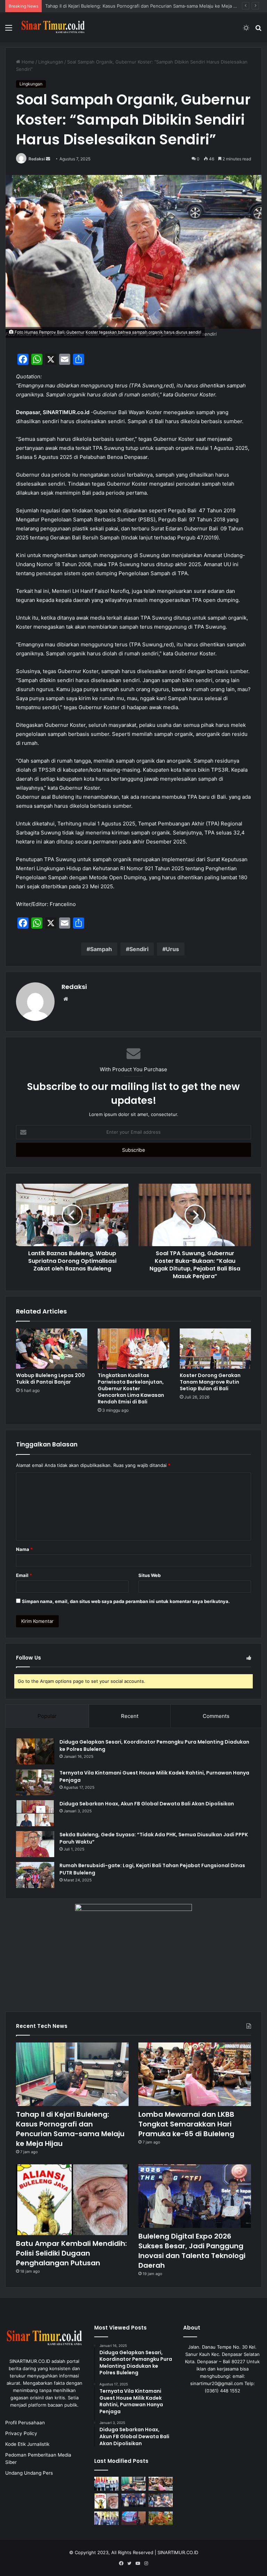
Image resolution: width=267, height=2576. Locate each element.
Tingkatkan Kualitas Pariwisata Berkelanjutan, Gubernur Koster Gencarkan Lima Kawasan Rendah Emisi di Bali (131, 1388)
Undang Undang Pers (29, 2473)
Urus (172, 949)
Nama (24, 1549)
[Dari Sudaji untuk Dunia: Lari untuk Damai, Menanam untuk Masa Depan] (161, 2518)
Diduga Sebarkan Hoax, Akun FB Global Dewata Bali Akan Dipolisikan (147, 1804)
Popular (47, 1716)
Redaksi (37, 159)
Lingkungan (51, 62)
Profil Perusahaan (25, 2423)
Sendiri (139, 949)
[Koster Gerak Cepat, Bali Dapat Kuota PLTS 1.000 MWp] (106, 2483)
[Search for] (258, 30)
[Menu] (9, 30)
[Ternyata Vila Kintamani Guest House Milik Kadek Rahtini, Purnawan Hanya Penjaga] (35, 1782)
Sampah (101, 949)
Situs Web (149, 1575)
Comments (216, 1716)
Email (24, 1575)
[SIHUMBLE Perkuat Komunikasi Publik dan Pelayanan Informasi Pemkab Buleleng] (133, 2518)
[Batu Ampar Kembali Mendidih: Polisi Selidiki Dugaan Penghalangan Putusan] (72, 2200)
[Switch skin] (246, 30)
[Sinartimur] (53, 27)
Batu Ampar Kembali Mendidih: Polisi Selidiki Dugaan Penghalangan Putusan (71, 2253)
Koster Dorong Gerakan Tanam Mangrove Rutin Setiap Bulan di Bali (210, 1382)
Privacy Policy (21, 2433)
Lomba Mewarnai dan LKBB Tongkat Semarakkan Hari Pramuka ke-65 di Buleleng (132, 6)
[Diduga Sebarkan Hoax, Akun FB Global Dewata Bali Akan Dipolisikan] (35, 1813)
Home (27, 62)
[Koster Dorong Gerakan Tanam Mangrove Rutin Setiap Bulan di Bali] (215, 1349)
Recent (130, 1716)
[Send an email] (48, 159)
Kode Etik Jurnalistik (27, 2444)
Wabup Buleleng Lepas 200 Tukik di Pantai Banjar (50, 1379)
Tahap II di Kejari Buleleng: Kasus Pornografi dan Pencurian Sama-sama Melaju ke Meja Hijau (70, 2129)
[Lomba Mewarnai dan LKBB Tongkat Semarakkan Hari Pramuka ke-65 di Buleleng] (195, 2074)
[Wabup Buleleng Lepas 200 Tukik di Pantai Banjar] (52, 1349)
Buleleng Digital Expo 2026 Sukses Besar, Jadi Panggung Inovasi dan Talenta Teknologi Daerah (192, 2251)
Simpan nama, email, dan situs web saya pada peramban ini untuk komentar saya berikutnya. (126, 1601)
